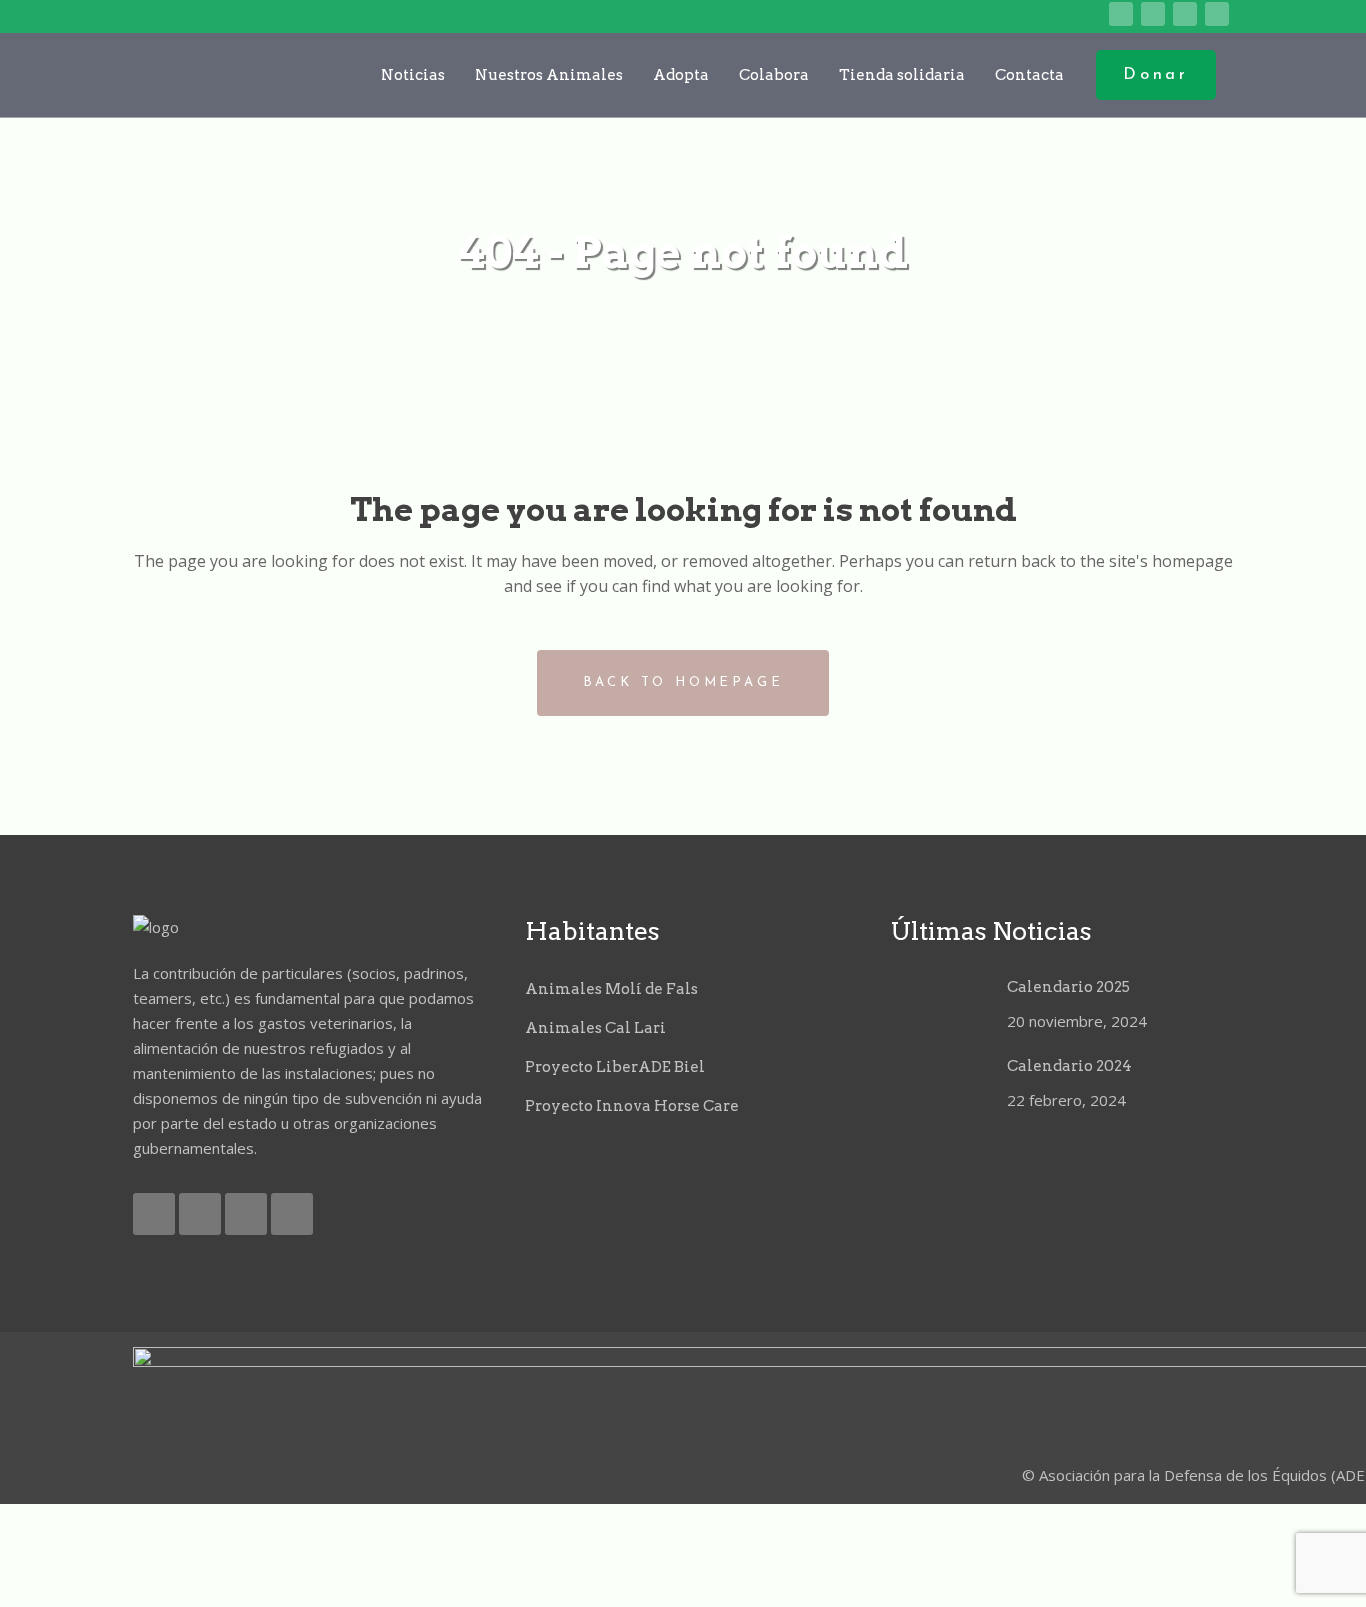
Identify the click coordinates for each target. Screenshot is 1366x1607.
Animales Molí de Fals (611, 989)
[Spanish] (1090, 15)
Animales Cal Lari (595, 1028)
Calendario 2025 (1068, 987)
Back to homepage (683, 682)
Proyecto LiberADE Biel (615, 1067)
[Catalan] (966, 15)
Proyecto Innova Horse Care (632, 1106)
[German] (1059, 15)
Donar (1156, 75)
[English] (997, 15)
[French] (1028, 15)
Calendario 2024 (1069, 1066)
